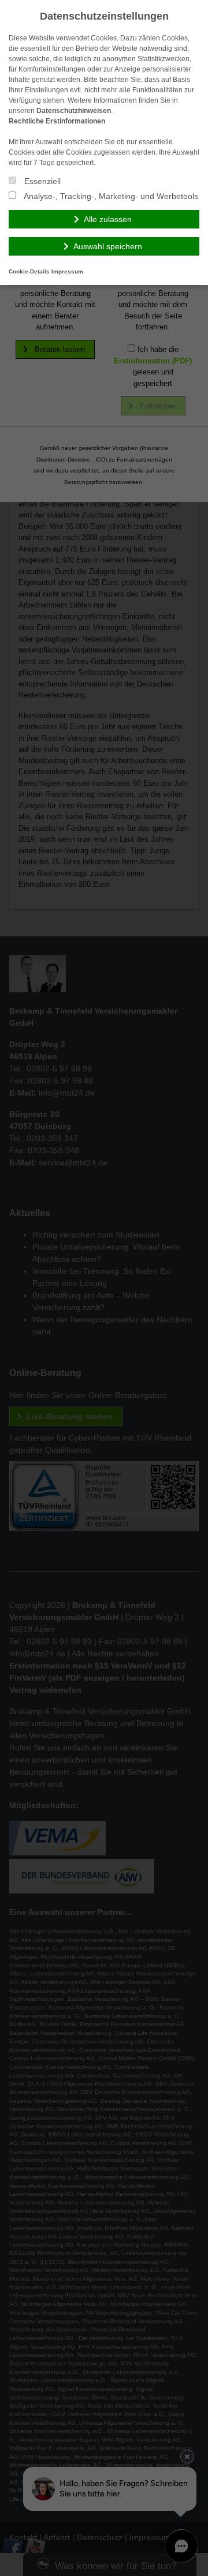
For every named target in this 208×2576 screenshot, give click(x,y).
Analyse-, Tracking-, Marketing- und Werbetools (110, 196)
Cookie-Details (29, 271)
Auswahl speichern (108, 246)
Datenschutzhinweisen (74, 111)
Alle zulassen (108, 219)
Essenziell (41, 181)
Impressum (67, 271)
